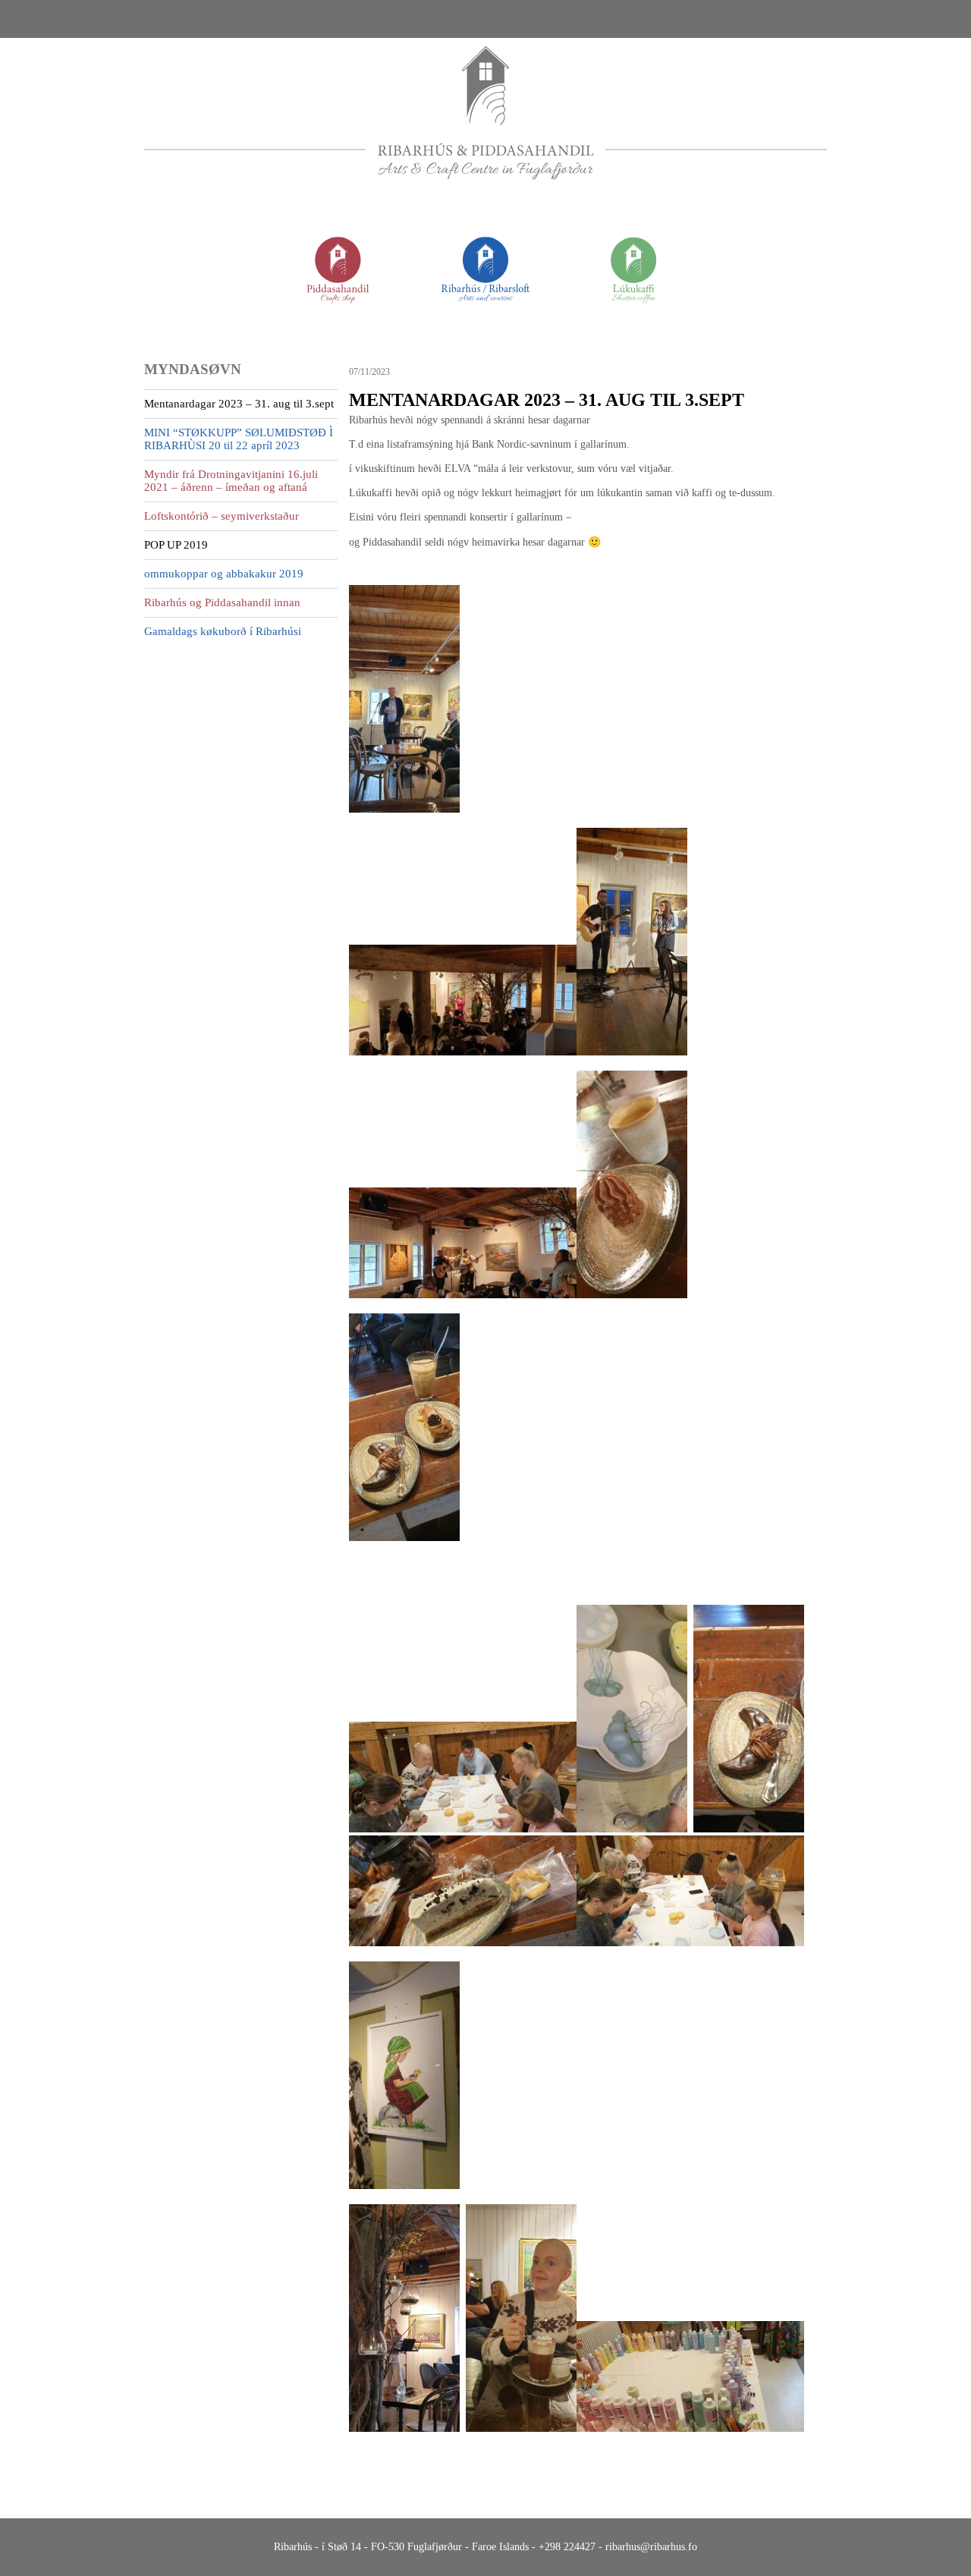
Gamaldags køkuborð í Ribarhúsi (223, 631)
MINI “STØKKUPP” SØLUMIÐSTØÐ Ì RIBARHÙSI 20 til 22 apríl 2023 (239, 439)
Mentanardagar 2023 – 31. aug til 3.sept (239, 404)
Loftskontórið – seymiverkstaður (222, 516)
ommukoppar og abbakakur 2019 (224, 574)
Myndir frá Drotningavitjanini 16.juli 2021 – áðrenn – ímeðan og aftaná (231, 481)
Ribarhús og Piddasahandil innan (222, 602)
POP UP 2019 (176, 545)
